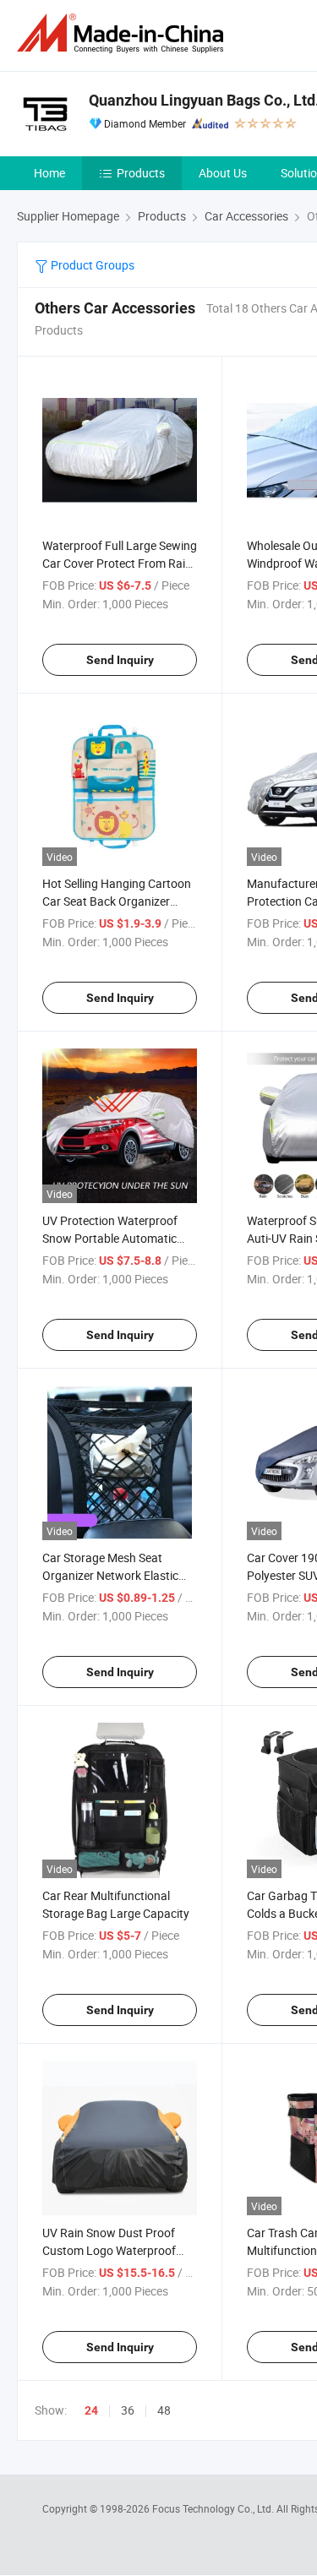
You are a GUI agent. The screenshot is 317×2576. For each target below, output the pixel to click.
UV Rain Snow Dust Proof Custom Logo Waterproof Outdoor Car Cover (109, 2250)
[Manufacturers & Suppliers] (123, 33)
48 (164, 2410)
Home (49, 173)
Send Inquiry (120, 660)
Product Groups (91, 265)
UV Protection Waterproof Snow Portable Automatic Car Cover (110, 1238)
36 (128, 2410)
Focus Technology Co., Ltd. (214, 2508)
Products (141, 173)
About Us (223, 173)
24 (91, 2410)
